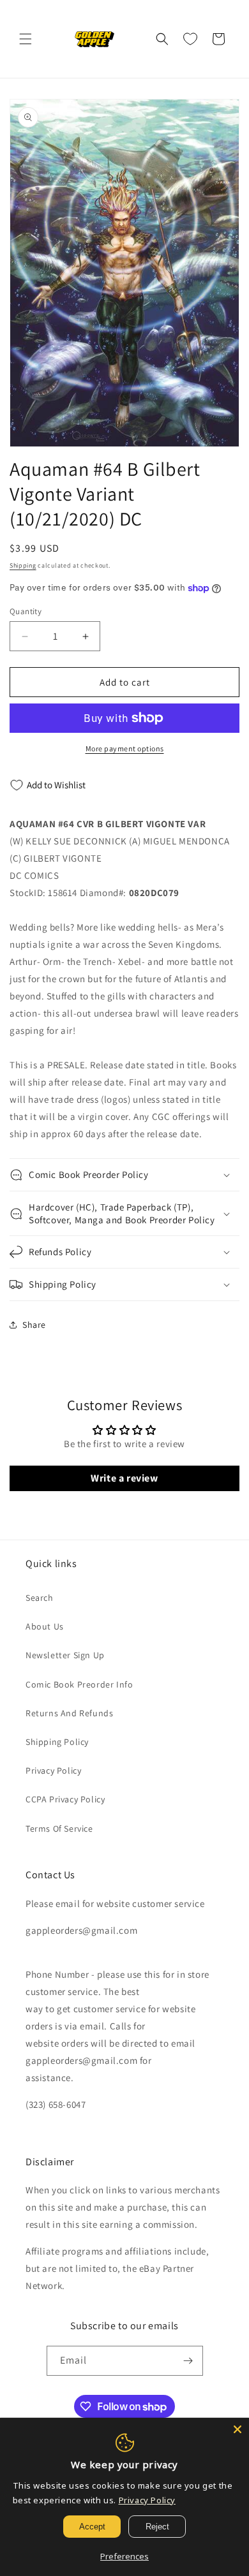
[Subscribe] (188, 2361)
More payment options (125, 748)
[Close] (238, 2429)
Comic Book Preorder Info (79, 1684)
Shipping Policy (57, 1742)
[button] (26, 39)
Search (40, 1598)
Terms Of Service (59, 1829)
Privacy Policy (53, 1770)
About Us (45, 1626)
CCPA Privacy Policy (65, 1799)
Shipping (23, 565)
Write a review (124, 1478)
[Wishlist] (190, 39)
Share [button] (34, 1325)
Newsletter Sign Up (65, 1655)
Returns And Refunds (69, 1713)
